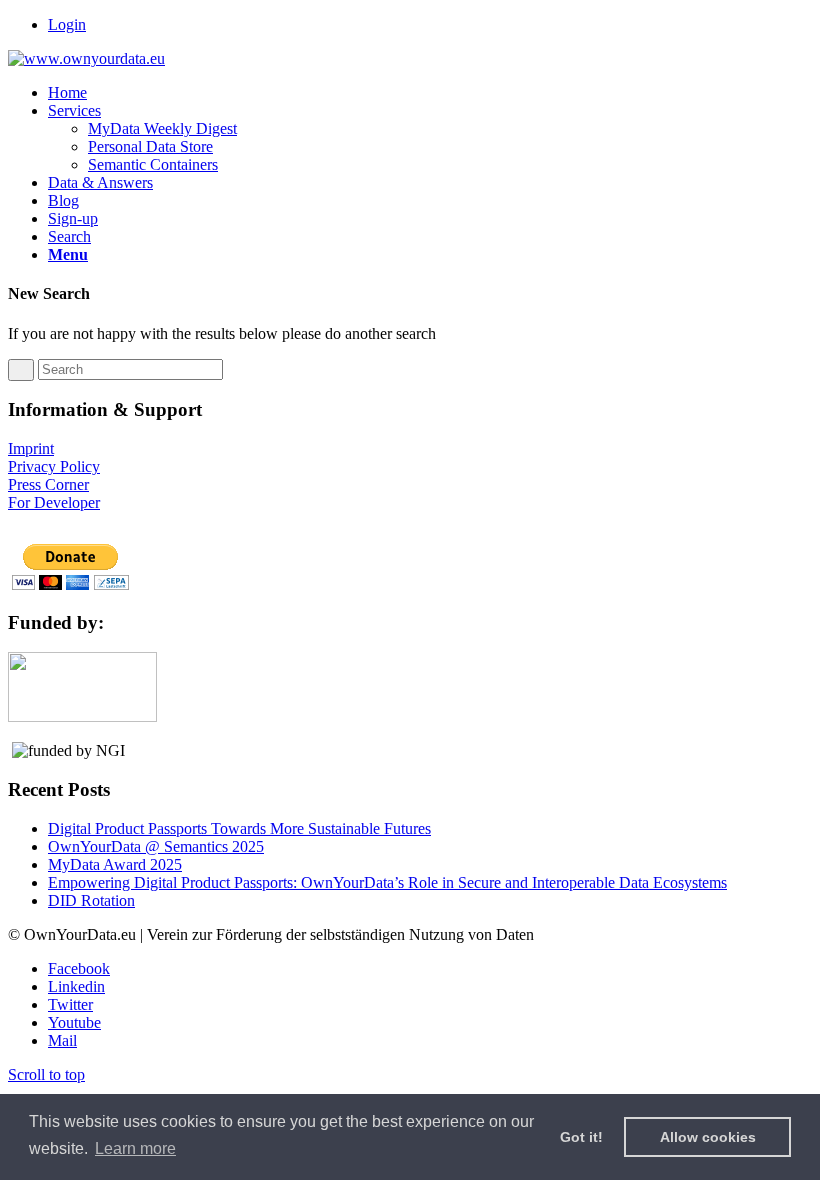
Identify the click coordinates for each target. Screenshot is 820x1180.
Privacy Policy (54, 466)
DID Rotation (91, 900)
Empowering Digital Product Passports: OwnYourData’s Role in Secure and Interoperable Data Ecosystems (387, 882)
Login (67, 24)
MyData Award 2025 (115, 864)
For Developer (54, 502)
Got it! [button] (581, 1137)
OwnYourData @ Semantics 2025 (156, 846)
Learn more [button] (135, 1148)
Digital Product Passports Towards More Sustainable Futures (239, 828)
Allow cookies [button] (708, 1137)
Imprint (31, 448)
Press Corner (48, 484)
